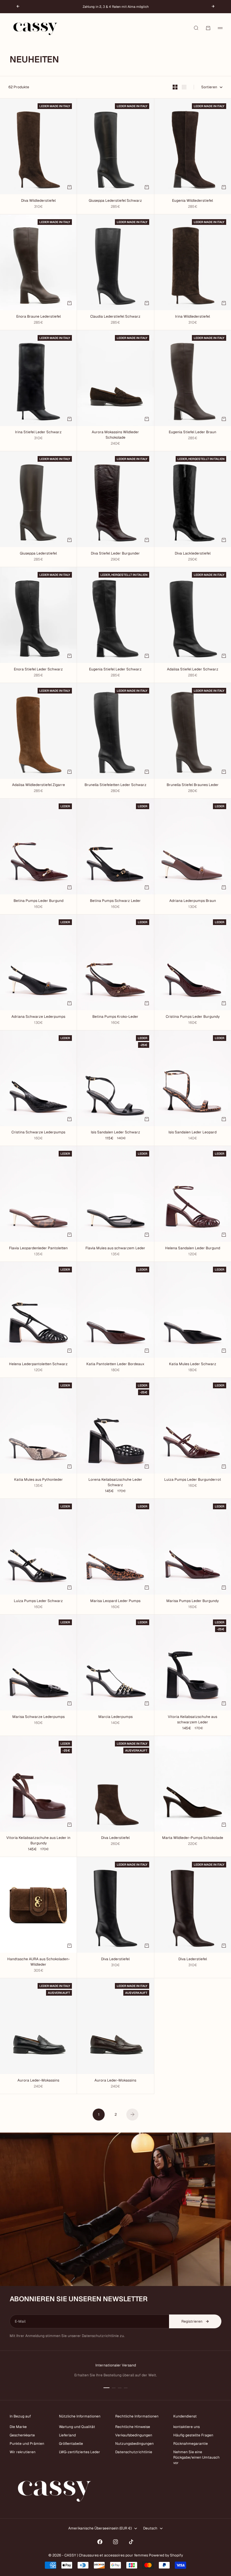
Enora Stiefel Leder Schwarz (38, 670)
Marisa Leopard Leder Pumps (115, 1601)
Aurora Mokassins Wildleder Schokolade (115, 435)
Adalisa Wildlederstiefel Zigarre (38, 786)
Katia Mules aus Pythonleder (38, 1480)
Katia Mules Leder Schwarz (193, 1364)
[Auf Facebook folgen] (100, 2542)
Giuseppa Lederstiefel (38, 554)
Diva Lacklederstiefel (193, 554)
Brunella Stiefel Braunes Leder (193, 786)
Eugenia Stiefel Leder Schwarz (115, 670)
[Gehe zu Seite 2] (132, 2115)
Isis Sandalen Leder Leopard (192, 1133)
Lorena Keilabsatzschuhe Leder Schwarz (115, 1483)
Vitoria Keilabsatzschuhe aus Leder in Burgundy (38, 1841)
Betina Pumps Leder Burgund (38, 901)
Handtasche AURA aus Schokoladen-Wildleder (38, 1962)
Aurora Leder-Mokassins (38, 2081)
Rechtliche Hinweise (133, 2427)
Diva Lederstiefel (115, 1838)
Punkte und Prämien (27, 2444)
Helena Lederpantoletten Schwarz (38, 1364)
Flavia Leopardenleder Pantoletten (38, 1249)
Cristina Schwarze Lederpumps (38, 1133)
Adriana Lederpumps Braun (193, 901)
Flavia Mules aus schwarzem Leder (115, 1249)
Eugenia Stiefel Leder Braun (192, 433)
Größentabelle (71, 2444)
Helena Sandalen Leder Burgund (193, 1249)
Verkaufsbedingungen (134, 2435)
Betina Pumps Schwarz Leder (115, 901)
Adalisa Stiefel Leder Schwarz (193, 670)
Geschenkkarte (22, 2435)
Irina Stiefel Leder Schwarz (38, 433)
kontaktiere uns (186, 2427)
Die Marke (18, 2427)
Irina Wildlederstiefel (192, 317)
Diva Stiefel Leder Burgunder (115, 554)
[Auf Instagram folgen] (115, 2542)
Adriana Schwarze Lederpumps (38, 1017)
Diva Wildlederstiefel (38, 201)
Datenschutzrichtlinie (134, 2452)
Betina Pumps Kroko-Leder (115, 1017)
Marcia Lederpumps (115, 1717)
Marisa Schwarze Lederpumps (38, 1717)
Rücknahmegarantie (191, 2444)
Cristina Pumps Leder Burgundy (193, 1017)
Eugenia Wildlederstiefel (192, 201)
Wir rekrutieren (23, 2452)
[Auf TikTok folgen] (131, 2542)
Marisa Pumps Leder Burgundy (192, 1601)
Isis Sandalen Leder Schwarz (115, 1133)
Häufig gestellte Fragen (193, 2435)
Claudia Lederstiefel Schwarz (115, 317)
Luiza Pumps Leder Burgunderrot (193, 1480)
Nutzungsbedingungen (134, 2444)
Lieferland (67, 2435)
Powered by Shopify (166, 2555)
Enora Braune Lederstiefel (38, 317)
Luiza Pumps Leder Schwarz (38, 1601)
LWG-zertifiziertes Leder (80, 2452)
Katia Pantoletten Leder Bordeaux (115, 1364)
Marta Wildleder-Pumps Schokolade (193, 1838)
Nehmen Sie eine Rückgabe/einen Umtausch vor (196, 2457)
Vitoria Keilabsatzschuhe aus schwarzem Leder (192, 1720)
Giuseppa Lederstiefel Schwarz (115, 201)
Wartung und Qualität (77, 2427)
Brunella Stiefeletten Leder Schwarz (115, 786)
